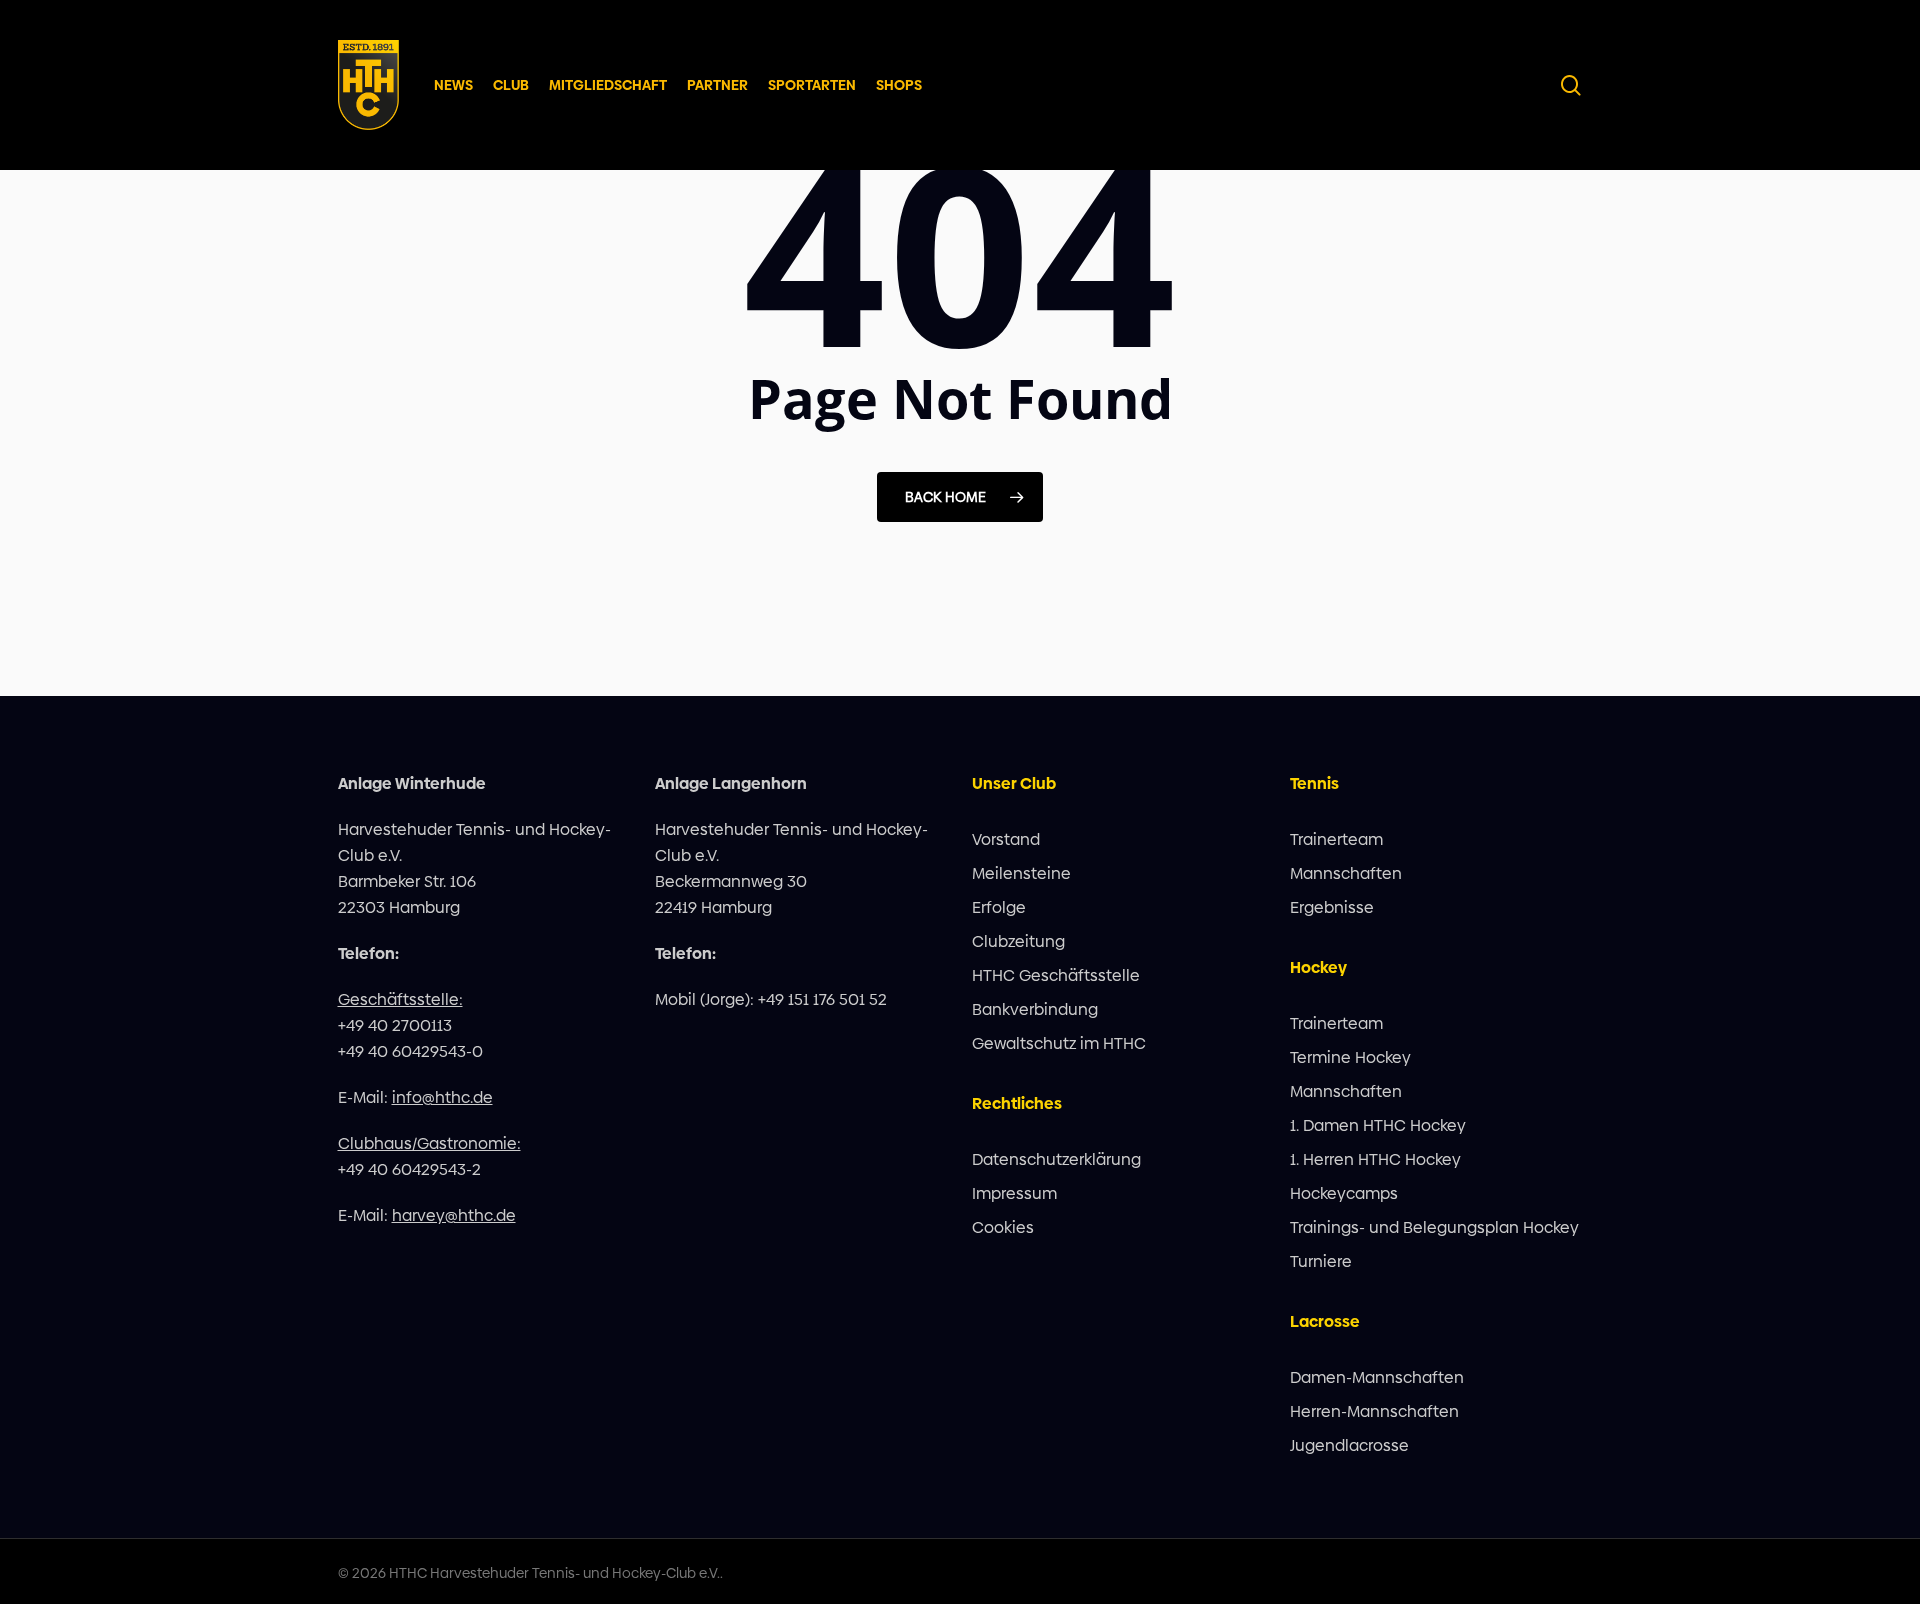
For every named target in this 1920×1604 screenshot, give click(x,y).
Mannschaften (1346, 873)
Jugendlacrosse (1349, 1445)
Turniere (1321, 1261)
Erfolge (999, 907)
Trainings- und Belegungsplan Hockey (1434, 1227)
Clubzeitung (1018, 941)
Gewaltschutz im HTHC (1059, 1043)
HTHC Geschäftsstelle (1056, 975)
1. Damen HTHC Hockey (1378, 1125)
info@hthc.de (442, 1097)
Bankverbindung (1035, 1009)
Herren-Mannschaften (1374, 1411)
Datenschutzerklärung (1056, 1159)
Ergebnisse (1332, 907)
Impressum (1014, 1193)
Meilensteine (1021, 873)
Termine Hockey (1350, 1057)
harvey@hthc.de (454, 1215)
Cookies (1003, 1227)
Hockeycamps (1344, 1193)
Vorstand (1006, 839)
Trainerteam (1336, 839)
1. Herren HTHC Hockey (1375, 1159)
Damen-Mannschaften (1377, 1377)
